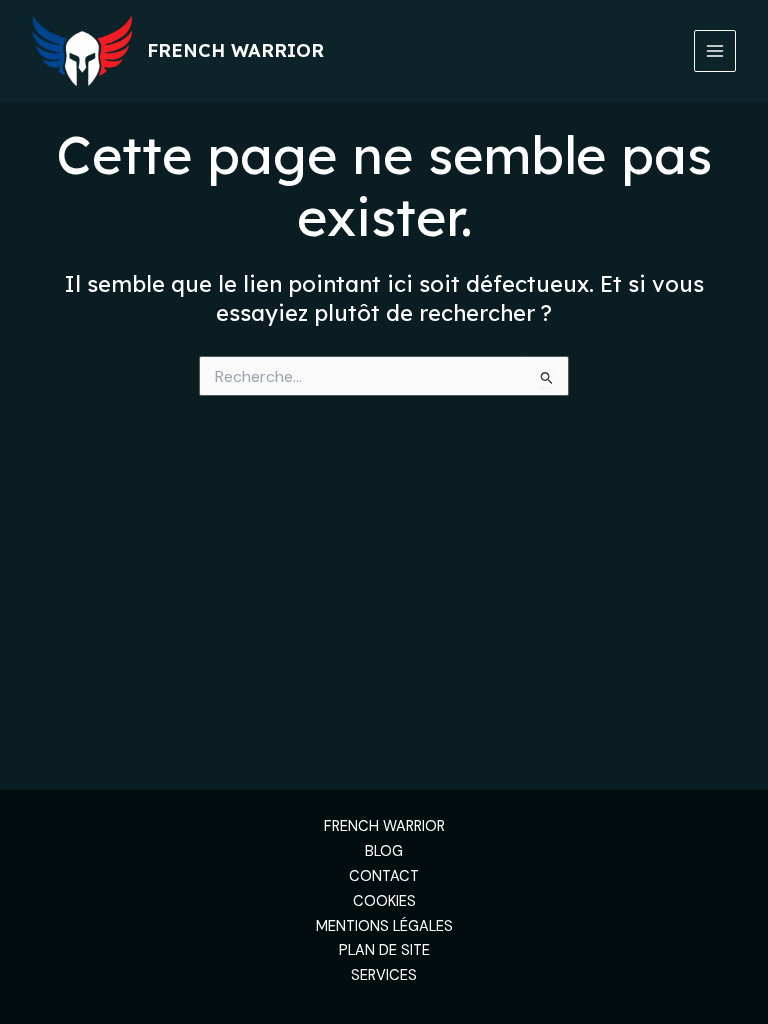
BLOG (384, 851)
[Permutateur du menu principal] (715, 51)
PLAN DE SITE (384, 950)
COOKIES (384, 901)
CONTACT (384, 876)
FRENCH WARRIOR (384, 826)
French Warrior (235, 50)
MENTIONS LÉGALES (384, 926)
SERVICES (384, 975)
